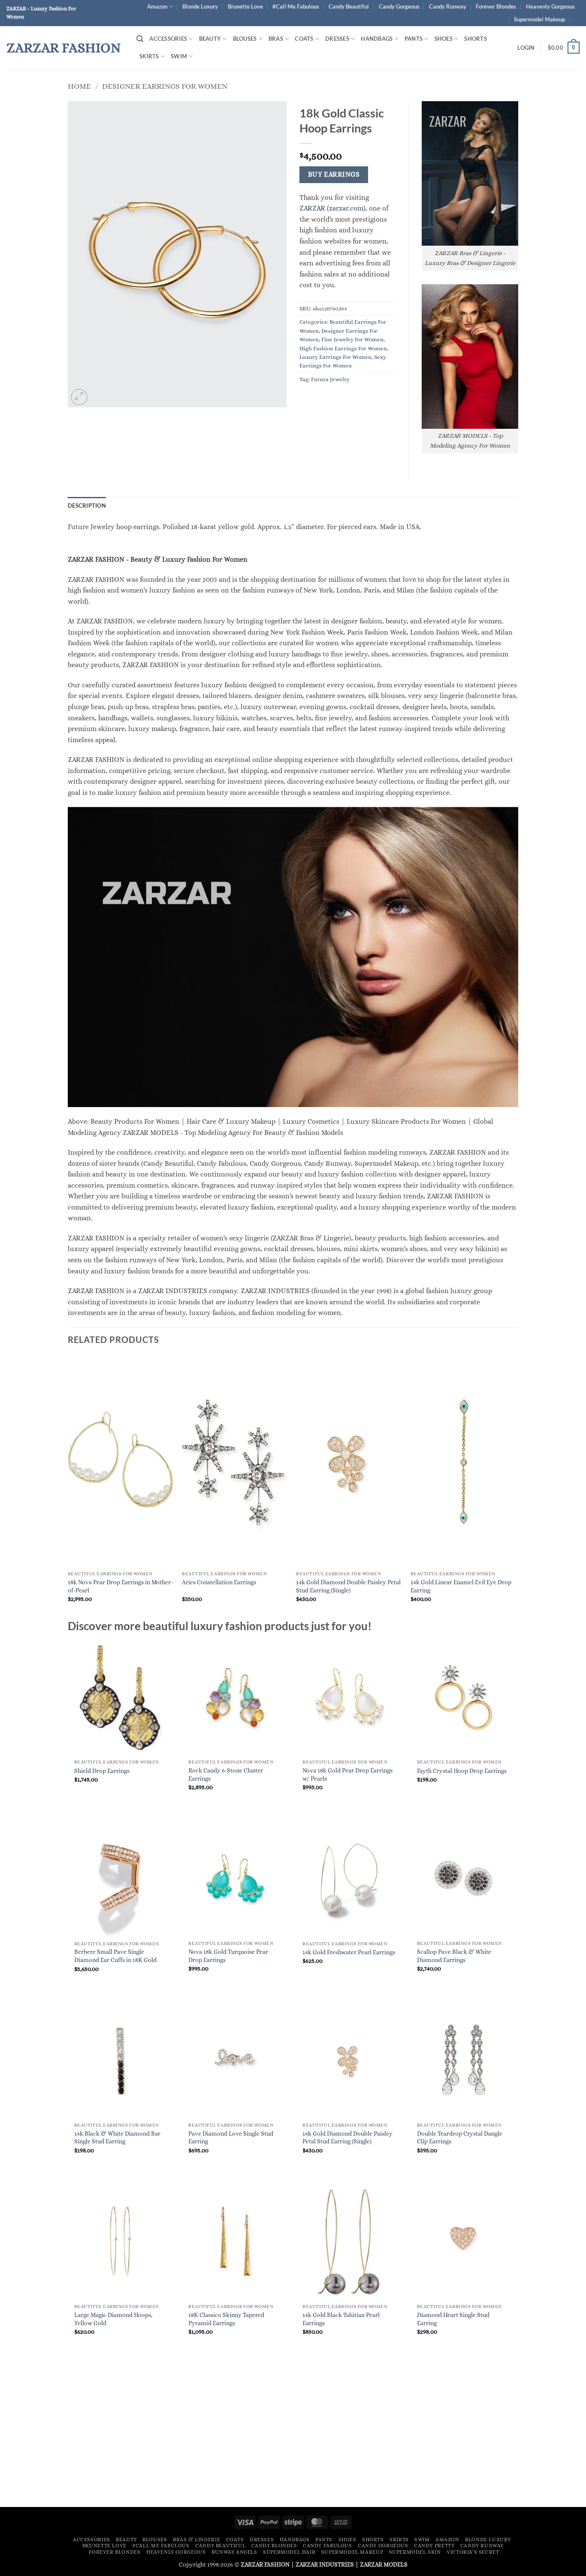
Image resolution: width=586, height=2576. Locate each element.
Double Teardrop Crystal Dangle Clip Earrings (460, 2138)
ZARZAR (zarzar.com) (332, 208)
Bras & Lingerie (196, 2540)
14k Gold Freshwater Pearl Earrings (349, 1952)
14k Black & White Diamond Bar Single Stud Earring (117, 2138)
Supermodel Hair (289, 2552)
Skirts (149, 56)
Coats (304, 39)
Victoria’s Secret (473, 2552)
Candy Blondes (274, 2546)
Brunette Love (245, 6)
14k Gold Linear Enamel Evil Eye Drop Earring (461, 1586)
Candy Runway (448, 6)
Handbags (377, 39)
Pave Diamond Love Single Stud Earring (231, 2138)
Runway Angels (234, 2552)
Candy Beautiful (349, 6)
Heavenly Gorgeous (550, 6)
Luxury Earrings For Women (335, 357)
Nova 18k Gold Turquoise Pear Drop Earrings (228, 1956)
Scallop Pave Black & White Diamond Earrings (454, 1956)
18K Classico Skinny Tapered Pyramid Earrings (226, 2319)
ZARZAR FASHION (64, 48)
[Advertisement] (293, 2436)
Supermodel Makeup (539, 19)
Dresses (337, 39)
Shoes (444, 39)
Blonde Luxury (200, 6)
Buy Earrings (334, 175)
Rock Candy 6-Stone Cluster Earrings (226, 1774)
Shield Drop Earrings (102, 1771)
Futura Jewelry (330, 379)
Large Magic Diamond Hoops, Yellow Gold (113, 2319)
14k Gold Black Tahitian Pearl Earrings (341, 2319)
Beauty (210, 39)
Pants (414, 39)
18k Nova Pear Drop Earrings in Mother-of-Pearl (120, 1586)
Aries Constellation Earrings (219, 1582)
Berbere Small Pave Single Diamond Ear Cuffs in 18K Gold (115, 1956)
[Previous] (68, 1487)
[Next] (516, 1487)
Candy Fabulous (328, 2546)
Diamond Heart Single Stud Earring (453, 2319)
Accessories (168, 39)
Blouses (245, 39)
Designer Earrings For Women (165, 86)
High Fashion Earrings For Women (343, 348)
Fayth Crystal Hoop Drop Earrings (462, 1771)
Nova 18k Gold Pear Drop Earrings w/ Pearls (347, 1774)
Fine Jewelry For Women (352, 339)
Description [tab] (87, 506)
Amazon (157, 6)
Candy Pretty (434, 2546)
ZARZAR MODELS (384, 2564)
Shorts (476, 39)
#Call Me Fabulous (296, 6)
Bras (276, 39)
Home (79, 86)
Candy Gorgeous (399, 6)
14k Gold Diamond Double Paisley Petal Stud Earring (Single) (348, 1586)
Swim (179, 56)
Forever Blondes (496, 6)
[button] (140, 39)
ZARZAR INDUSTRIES (325, 2564)
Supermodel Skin (415, 2552)
